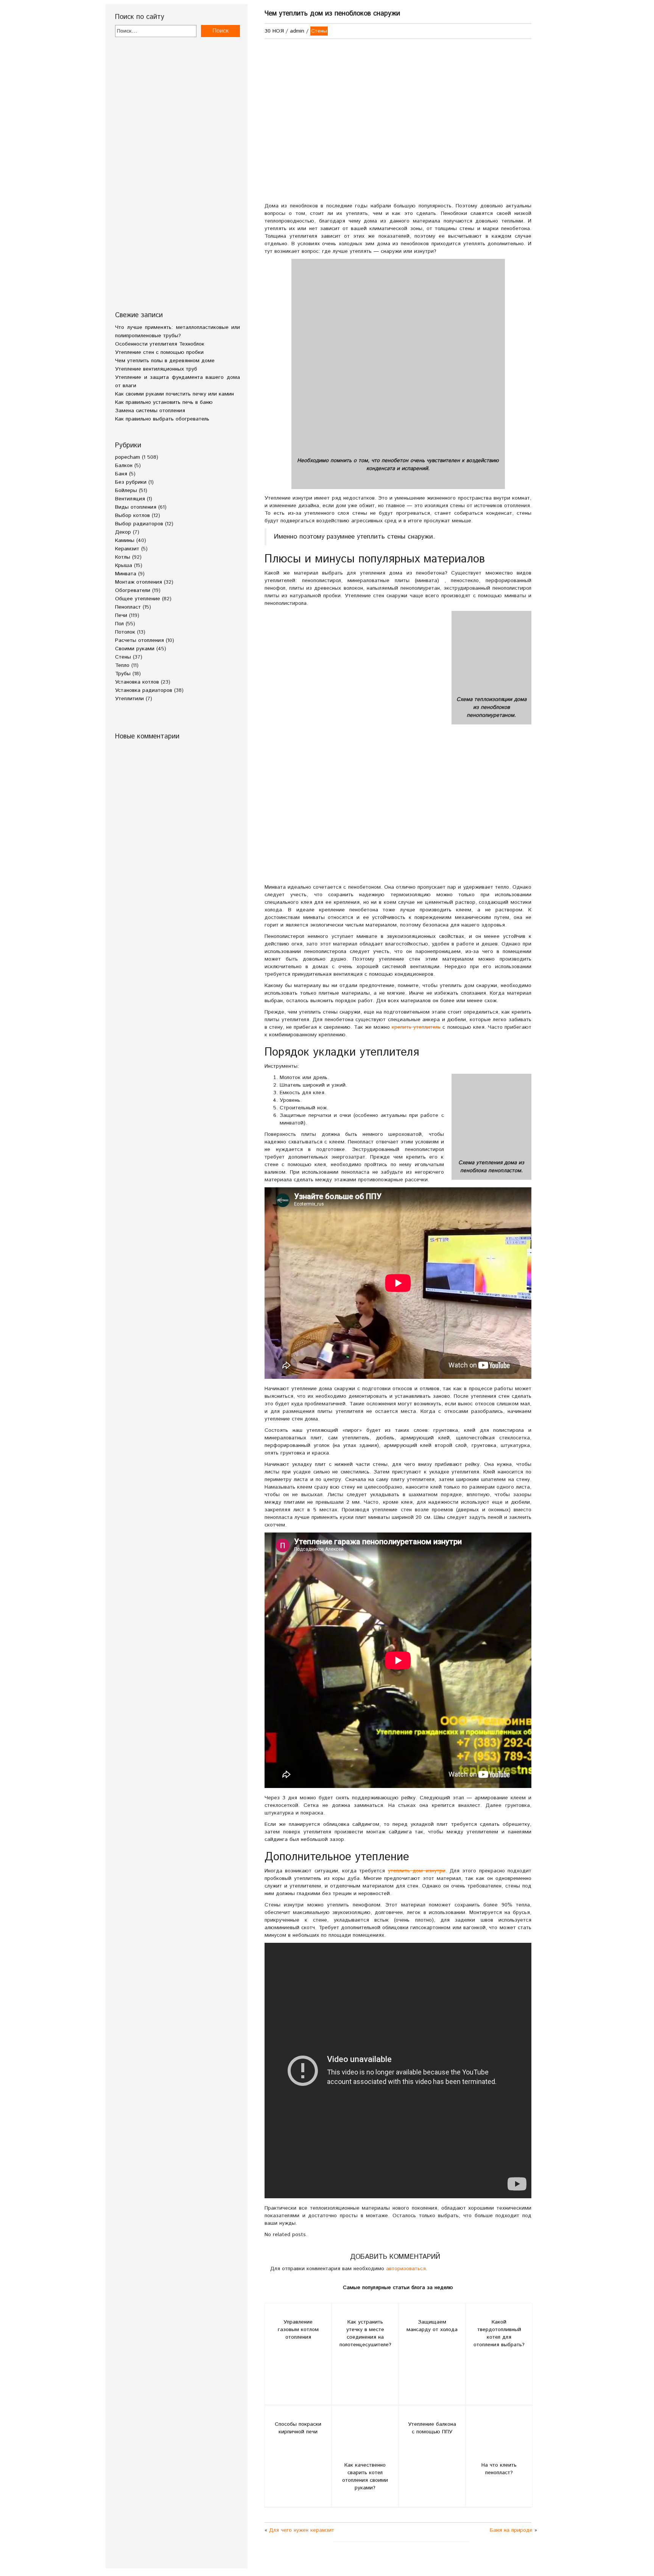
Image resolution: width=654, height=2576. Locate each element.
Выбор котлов (132, 516)
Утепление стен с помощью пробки (159, 352)
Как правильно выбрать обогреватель (162, 419)
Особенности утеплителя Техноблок (160, 344)
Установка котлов (137, 682)
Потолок (125, 632)
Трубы (123, 674)
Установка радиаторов (144, 690)
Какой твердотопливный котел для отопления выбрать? (499, 2333)
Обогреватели (133, 590)
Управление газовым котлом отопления (298, 2330)
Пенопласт (128, 607)
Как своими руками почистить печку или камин (174, 394)
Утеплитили (129, 699)
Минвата (126, 574)
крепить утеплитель (416, 1027)
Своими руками (135, 649)
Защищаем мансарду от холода (432, 2326)
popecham (128, 457)
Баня (121, 474)
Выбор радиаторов (139, 524)
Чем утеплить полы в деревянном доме (165, 361)
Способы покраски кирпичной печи (298, 2428)
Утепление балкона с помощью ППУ (432, 2428)
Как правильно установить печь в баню (164, 402)
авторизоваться (406, 2269)
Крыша (124, 565)
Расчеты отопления (139, 640)
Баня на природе (511, 2530)
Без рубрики (131, 482)
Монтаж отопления (139, 582)
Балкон (124, 466)
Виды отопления (136, 507)
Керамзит (127, 549)
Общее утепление (138, 599)
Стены (123, 657)
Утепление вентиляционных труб (156, 369)
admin (297, 31)
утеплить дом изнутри (417, 1871)
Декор (123, 532)
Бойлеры (126, 491)
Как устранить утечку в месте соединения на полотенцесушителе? (365, 2333)
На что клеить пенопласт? (499, 2469)
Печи (121, 615)
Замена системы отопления (150, 411)
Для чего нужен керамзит (302, 2530)
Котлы (123, 557)
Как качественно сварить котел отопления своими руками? (365, 2476)
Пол (119, 624)
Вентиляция (130, 499)
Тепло (122, 665)
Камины (125, 540)
